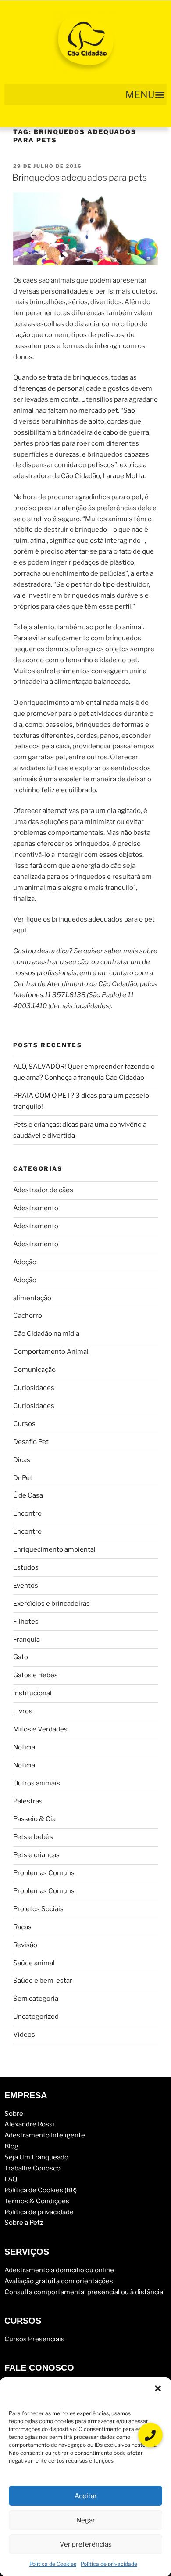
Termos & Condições (37, 2201)
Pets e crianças (36, 1855)
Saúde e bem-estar (43, 1981)
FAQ (11, 2179)
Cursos (24, 1424)
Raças (22, 1927)
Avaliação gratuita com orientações (59, 2281)
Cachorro (28, 1316)
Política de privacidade (109, 2564)
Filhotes (26, 1622)
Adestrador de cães (43, 1190)
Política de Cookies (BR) (41, 2190)
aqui (20, 930)
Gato (21, 1657)
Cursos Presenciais (34, 2339)
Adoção (25, 1262)
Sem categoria (36, 1999)
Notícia (24, 1747)
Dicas (22, 1460)
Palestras (28, 1801)
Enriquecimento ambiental (54, 1549)
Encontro (27, 1513)
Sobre (14, 2114)
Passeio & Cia (34, 1819)
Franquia (27, 1640)
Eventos (26, 1586)
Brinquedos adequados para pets (80, 178)
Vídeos (24, 2035)
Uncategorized (36, 2017)
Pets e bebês (33, 1837)
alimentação (32, 1298)
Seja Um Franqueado (36, 2157)
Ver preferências (86, 2544)
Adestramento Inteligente (45, 2135)
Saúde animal (34, 1963)
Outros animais (37, 1783)
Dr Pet (23, 1478)
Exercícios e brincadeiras (52, 1604)
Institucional (32, 1693)
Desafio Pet (31, 1442)
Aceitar (86, 2496)
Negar (86, 2520)
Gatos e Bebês (36, 1675)
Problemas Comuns (44, 1873)
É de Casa (28, 1495)
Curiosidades (34, 1388)
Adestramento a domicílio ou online (59, 2270)
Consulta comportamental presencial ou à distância (84, 2292)
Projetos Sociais (38, 1909)
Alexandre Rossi (29, 2124)
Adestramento (36, 1208)
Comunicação (34, 1370)
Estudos (26, 1567)
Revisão (25, 1945)
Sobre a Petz (24, 2223)
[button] (158, 2388)
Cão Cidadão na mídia (46, 1334)
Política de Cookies (53, 2564)
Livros (23, 1711)
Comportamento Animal (51, 1352)
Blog (11, 2146)
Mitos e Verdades (40, 1729)
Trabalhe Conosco (32, 2168)
